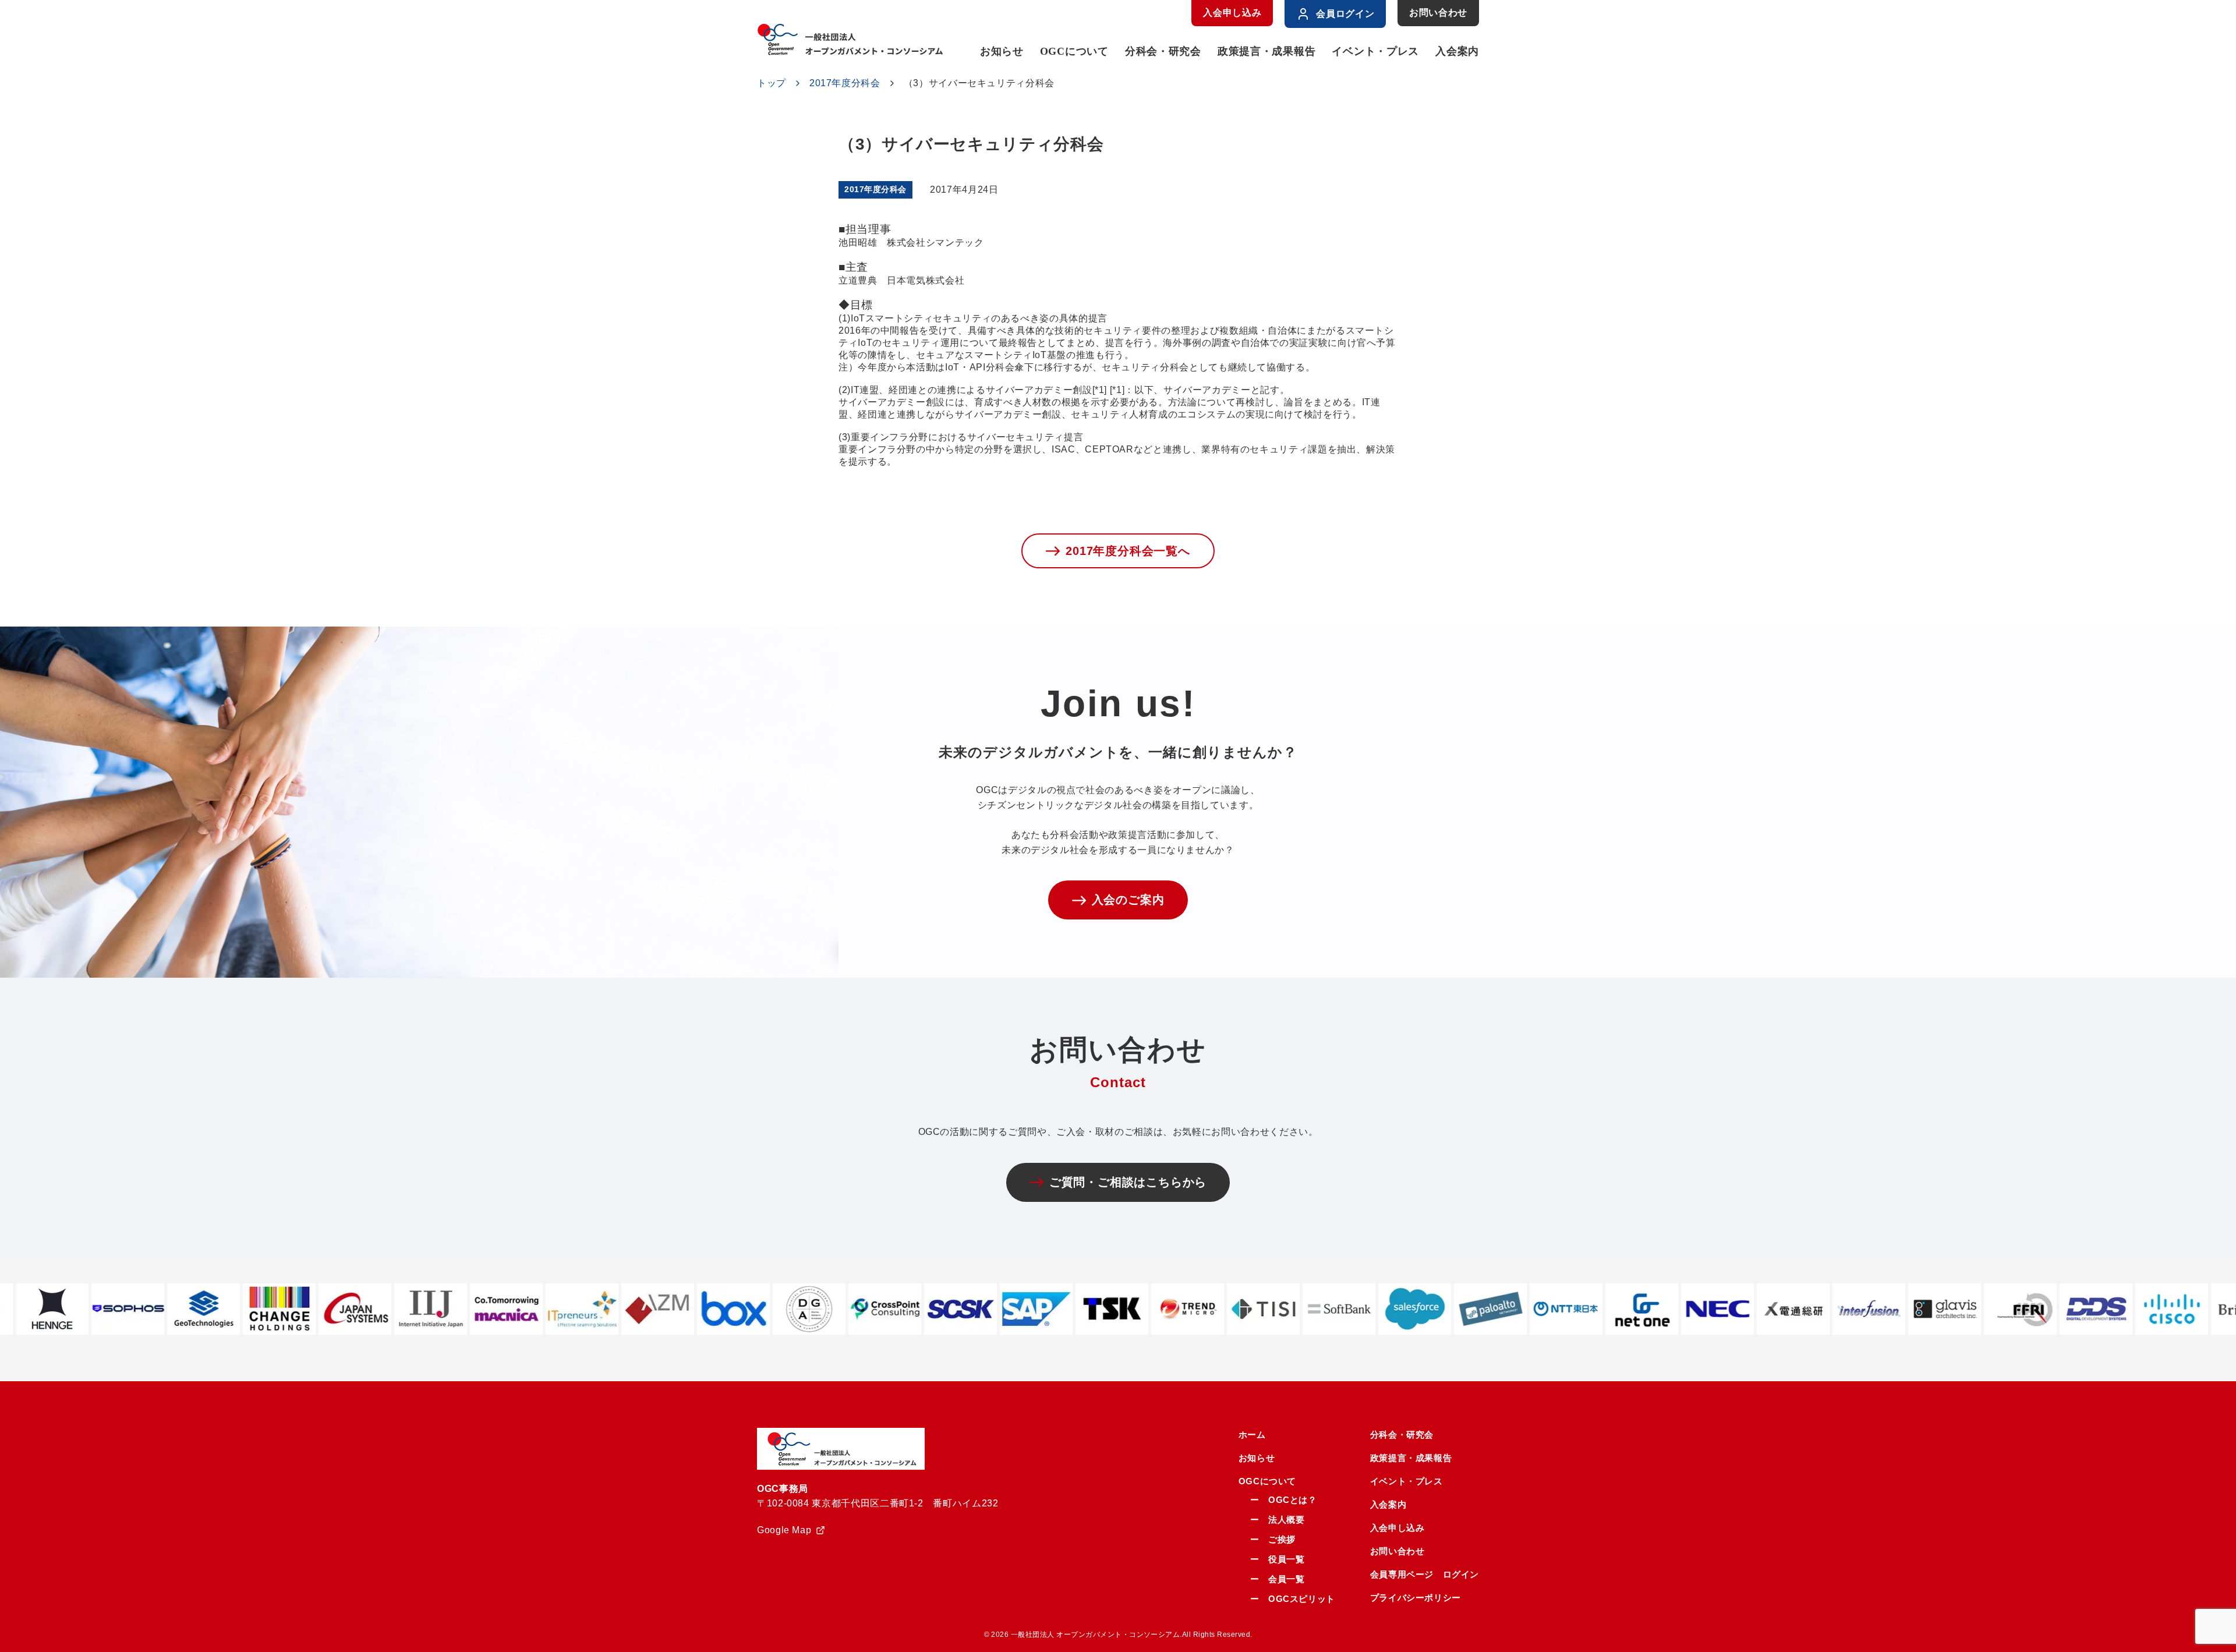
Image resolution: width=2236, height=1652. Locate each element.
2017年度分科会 (845, 83)
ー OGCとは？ (1284, 1500)
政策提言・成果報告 (1266, 51)
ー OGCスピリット (1293, 1599)
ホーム (1252, 1435)
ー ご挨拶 (1273, 1539)
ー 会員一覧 (1278, 1579)
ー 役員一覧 (1278, 1559)
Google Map (784, 1530)
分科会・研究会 (1163, 51)
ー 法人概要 (1278, 1520)
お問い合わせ (1438, 13)
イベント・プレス (1375, 51)
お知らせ (1002, 51)
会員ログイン (1345, 14)
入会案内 (1457, 51)
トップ (772, 83)
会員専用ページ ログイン (1425, 1574)
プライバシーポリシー (1416, 1598)
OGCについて (1074, 51)
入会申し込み (1232, 13)
